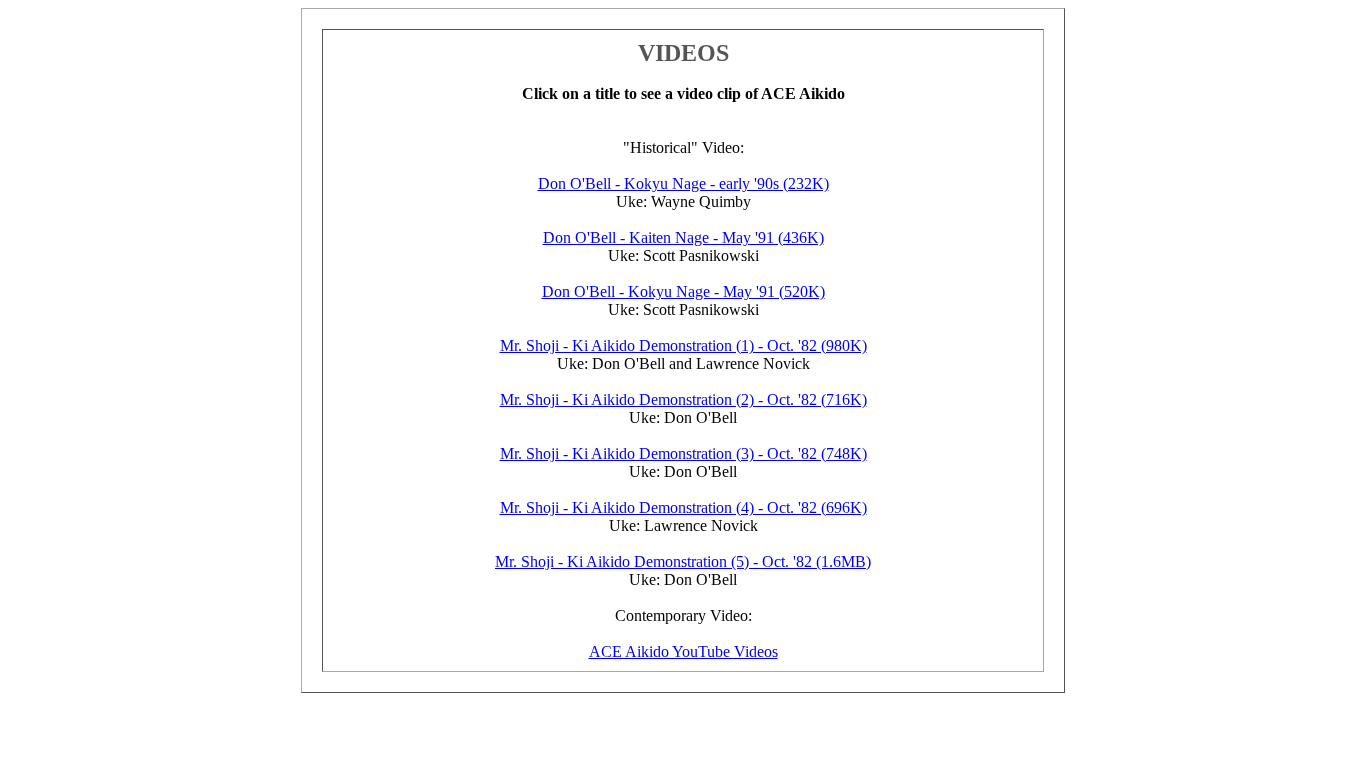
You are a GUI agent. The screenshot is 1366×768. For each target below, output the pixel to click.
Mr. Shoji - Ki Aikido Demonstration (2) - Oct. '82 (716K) (683, 399)
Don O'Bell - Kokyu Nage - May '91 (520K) (683, 291)
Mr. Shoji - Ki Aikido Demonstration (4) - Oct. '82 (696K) (683, 507)
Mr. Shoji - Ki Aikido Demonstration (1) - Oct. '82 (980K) (683, 345)
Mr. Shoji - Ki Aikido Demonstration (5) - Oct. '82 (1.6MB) (683, 561)
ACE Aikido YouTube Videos (683, 651)
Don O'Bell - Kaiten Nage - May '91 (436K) (683, 237)
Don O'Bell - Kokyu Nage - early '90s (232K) (683, 183)
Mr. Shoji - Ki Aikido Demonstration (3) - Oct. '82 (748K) (683, 453)
